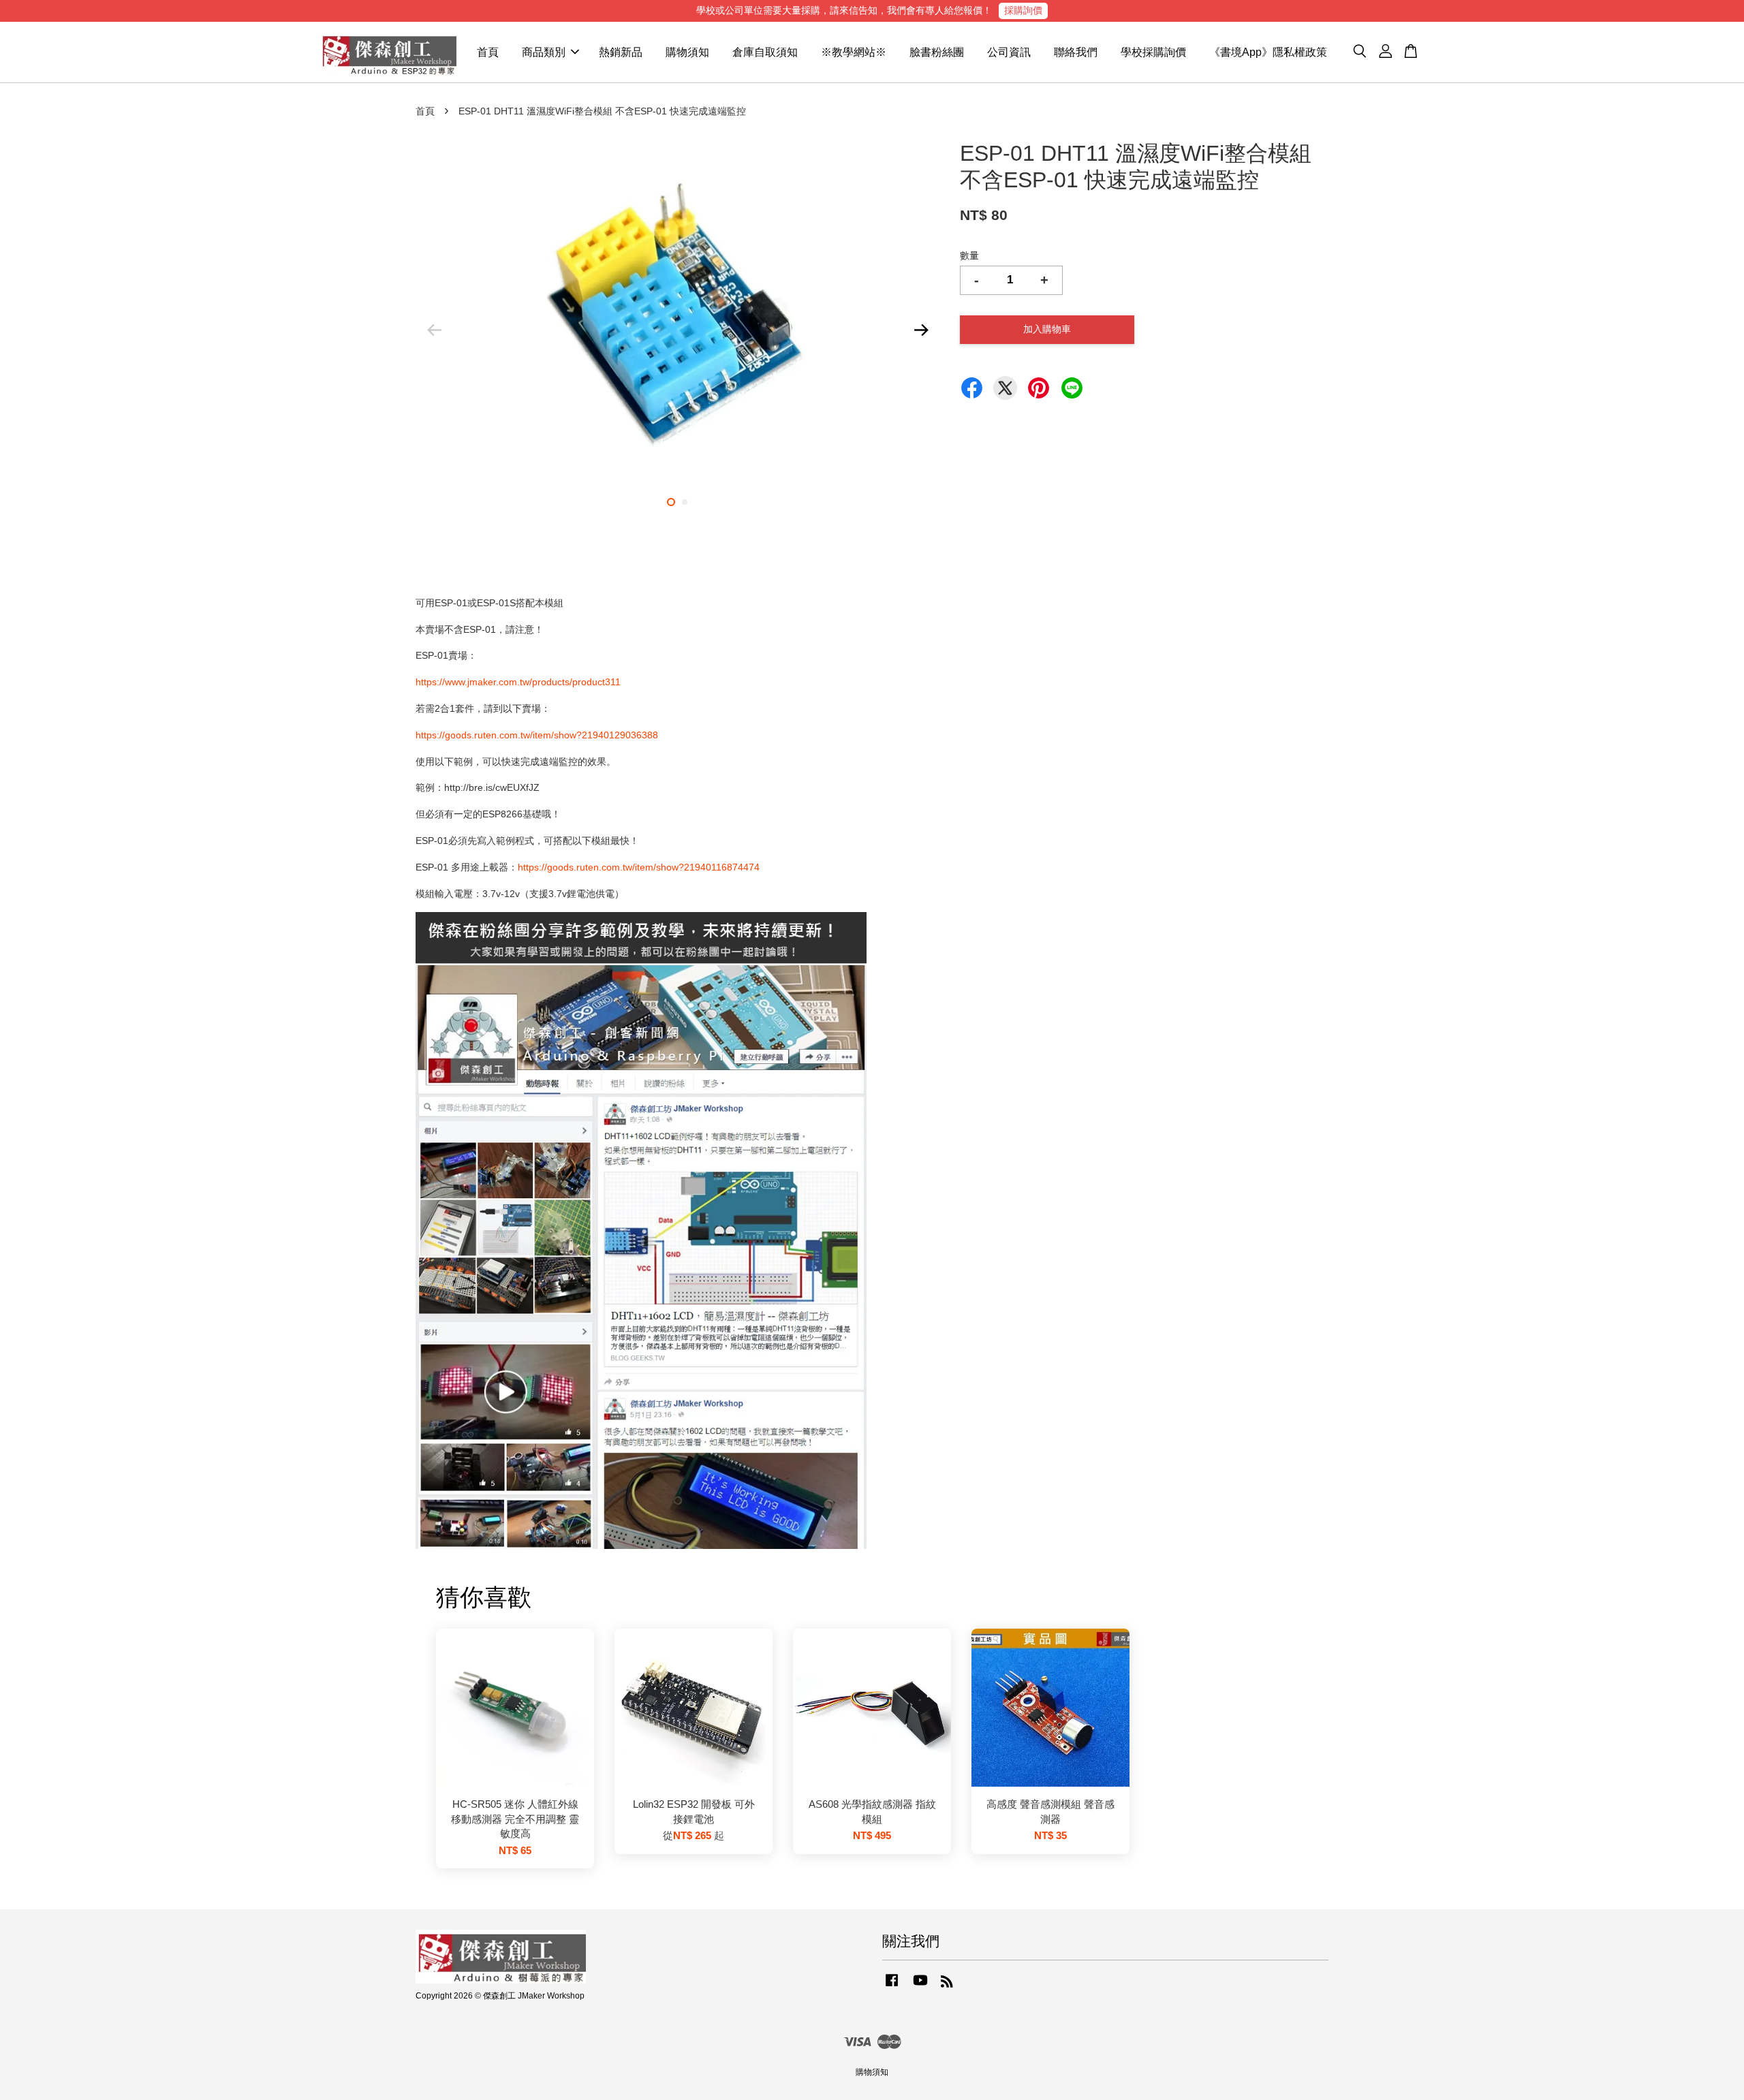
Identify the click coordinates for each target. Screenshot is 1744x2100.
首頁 (488, 52)
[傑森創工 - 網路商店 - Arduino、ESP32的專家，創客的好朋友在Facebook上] (892, 1987)
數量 (969, 255)
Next (921, 330)
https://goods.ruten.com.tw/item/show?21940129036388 (537, 735)
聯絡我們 (1076, 52)
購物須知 (687, 52)
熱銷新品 (621, 52)
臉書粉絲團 (937, 52)
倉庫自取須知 (765, 52)
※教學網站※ (854, 52)
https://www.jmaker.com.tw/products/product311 (518, 682)
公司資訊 (1009, 52)
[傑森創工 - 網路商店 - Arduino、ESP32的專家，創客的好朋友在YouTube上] (920, 1987)
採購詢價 (1023, 10)
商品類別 (544, 52)
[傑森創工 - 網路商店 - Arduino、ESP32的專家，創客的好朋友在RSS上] (947, 1984)
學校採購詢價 (1153, 52)
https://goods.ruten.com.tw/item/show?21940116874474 (639, 867)
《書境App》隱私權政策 (1268, 52)
